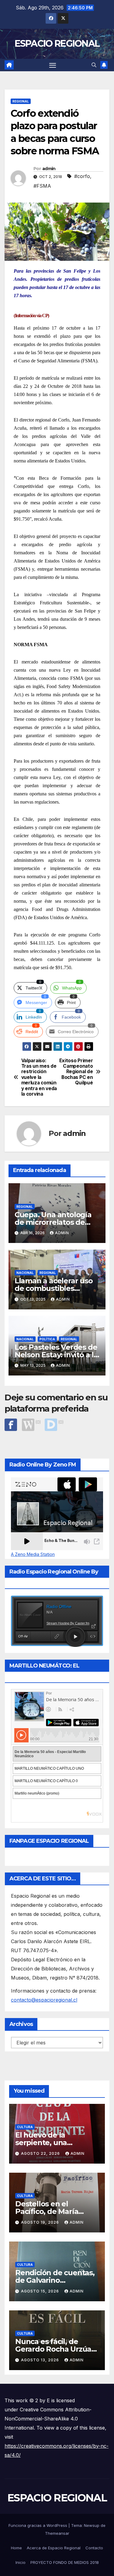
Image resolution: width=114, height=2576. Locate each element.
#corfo (82, 176)
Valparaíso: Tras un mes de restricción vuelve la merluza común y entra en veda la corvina (39, 1078)
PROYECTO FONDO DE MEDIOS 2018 (65, 2562)
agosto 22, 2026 (41, 2153)
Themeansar (57, 2533)
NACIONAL (25, 1273)
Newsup (92, 2525)
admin (49, 169)
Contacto (94, 2548)
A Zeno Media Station (33, 1554)
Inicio (21, 2562)
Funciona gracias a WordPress (38, 2525)
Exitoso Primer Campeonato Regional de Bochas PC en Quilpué (76, 1072)
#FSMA (42, 186)
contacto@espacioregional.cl (44, 2000)
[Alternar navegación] (53, 65)
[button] (94, 65)
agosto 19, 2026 (41, 2222)
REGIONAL (21, 101)
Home (16, 2548)
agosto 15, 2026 (41, 2291)
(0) (38, 1422)
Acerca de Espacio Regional (54, 2548)
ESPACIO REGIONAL (57, 44)
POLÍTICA (47, 1339)
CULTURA (25, 2127)
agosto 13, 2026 (41, 2360)
